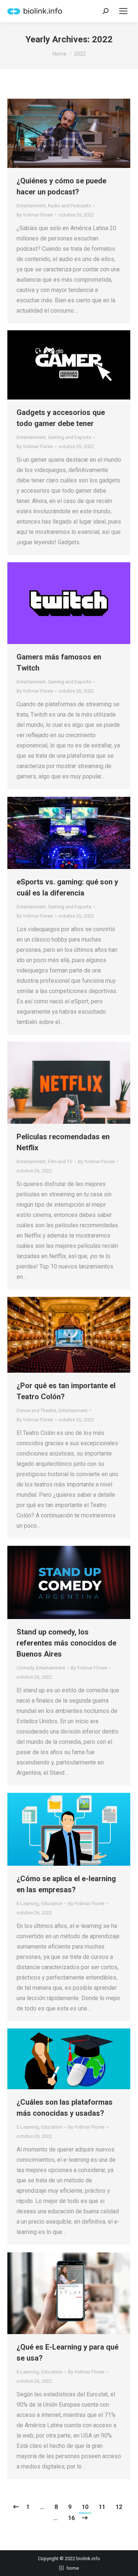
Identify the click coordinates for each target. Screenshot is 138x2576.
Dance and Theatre (36, 1410)
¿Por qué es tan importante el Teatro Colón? (66, 1391)
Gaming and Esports (70, 437)
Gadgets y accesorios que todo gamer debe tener (61, 418)
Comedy (25, 1668)
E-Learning (28, 1903)
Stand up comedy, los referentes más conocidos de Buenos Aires (66, 1643)
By (35, 215)
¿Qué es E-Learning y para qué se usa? (68, 2352)
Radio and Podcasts (69, 206)
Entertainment (31, 206)
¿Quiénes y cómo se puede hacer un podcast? (61, 186)
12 (119, 2507)
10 (85, 2507)
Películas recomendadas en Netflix (63, 1142)
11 (102, 2507)
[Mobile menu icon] (123, 11)
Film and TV (60, 1162)
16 (71, 2518)
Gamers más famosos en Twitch (59, 662)
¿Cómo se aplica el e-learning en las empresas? (66, 1884)
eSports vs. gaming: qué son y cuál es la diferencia (67, 887)
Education (52, 1903)
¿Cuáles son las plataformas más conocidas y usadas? (65, 2108)
